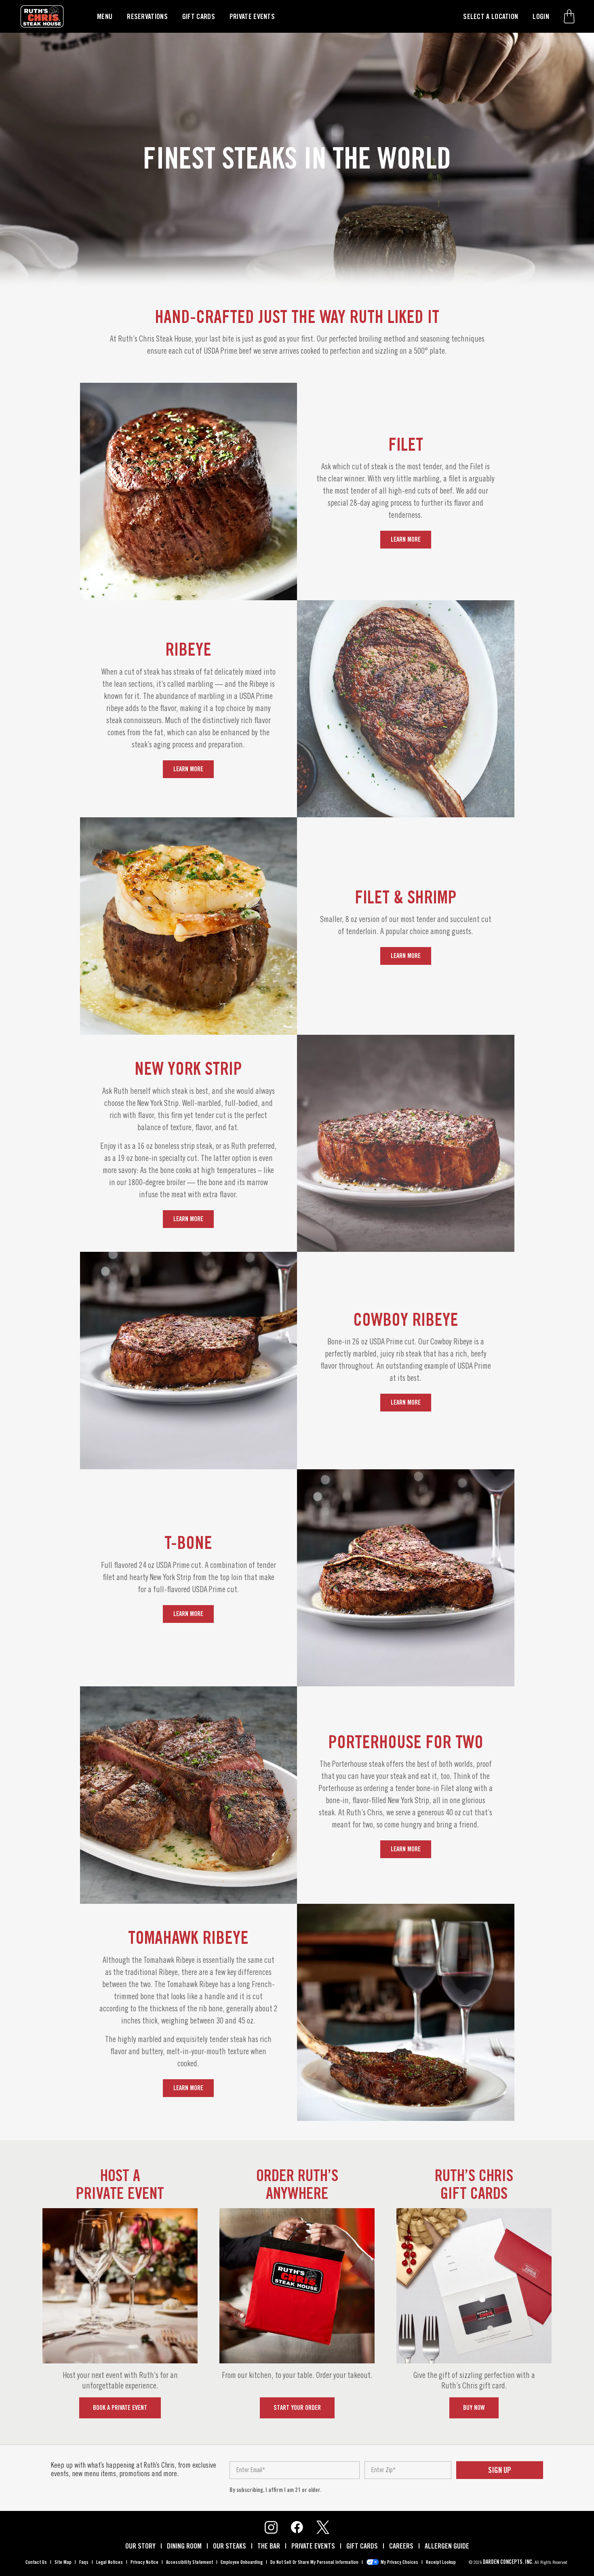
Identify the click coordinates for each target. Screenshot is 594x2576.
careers (401, 2546)
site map (63, 2562)
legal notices (110, 2562)
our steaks (230, 2546)
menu (105, 16)
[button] (569, 16)
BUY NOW (474, 2408)
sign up (500, 2470)
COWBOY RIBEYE (406, 1319)
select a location (491, 16)
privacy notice (144, 2562)
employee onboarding (242, 2562)
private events (252, 16)
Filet (406, 444)
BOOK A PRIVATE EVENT (120, 2408)
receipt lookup (441, 2562)
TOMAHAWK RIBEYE (188, 1937)
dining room (184, 2546)
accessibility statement (190, 2562)
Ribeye (188, 649)
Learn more (406, 539)
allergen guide (447, 2546)
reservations (147, 16)
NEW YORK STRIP (188, 1068)
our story (140, 2546)
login (541, 16)
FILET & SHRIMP (406, 897)
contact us (36, 2562)
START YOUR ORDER (297, 2408)
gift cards (199, 16)
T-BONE (188, 1542)
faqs (84, 2562)
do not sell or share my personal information (314, 2562)
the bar (269, 2546)
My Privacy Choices (399, 2562)
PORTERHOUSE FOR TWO (406, 1742)
